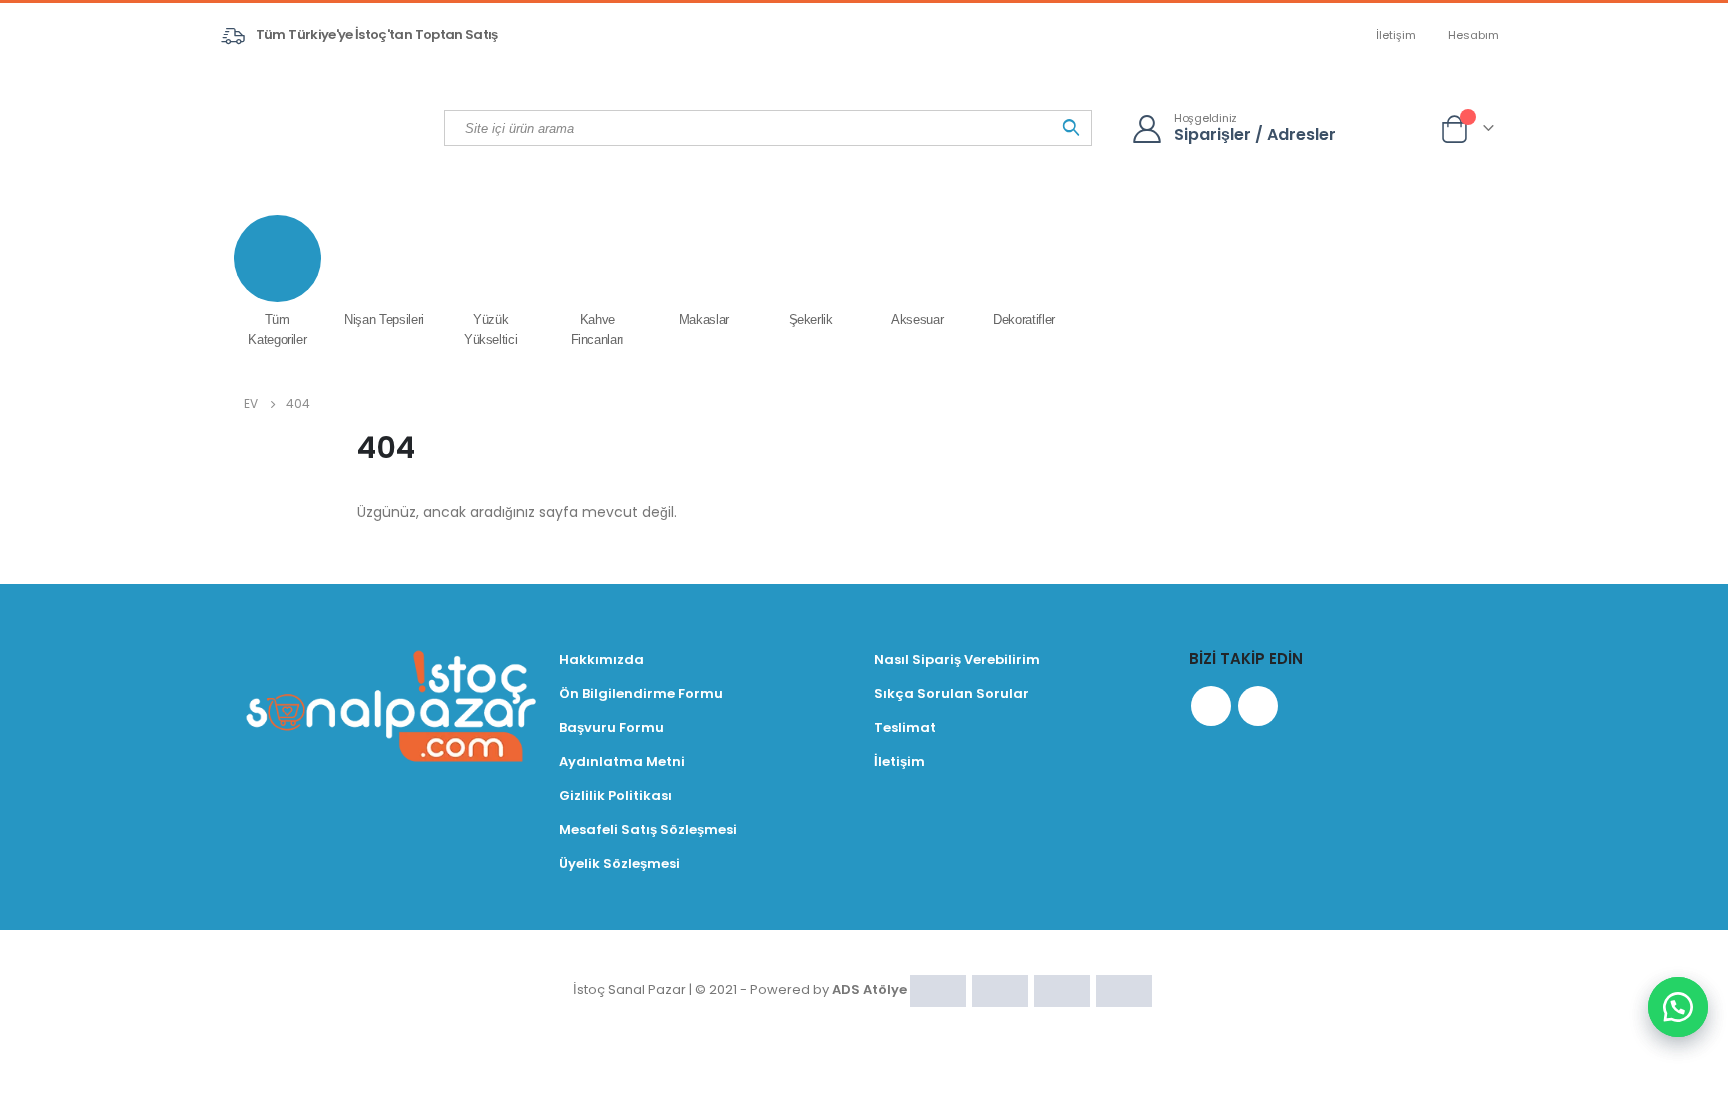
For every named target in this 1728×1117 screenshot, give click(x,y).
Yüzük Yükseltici (491, 329)
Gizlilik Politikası (615, 795)
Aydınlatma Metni (622, 761)
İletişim (1396, 35)
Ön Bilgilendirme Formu (641, 693)
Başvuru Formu (611, 727)
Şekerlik (811, 319)
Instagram (1258, 706)
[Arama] (1071, 128)
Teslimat (905, 727)
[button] (1678, 1007)
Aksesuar (917, 319)
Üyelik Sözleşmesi (619, 863)
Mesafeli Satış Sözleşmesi (648, 829)
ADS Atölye (869, 989)
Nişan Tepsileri (384, 319)
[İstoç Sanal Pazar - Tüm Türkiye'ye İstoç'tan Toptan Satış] (334, 127)
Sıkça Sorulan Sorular (951, 693)
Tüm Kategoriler (277, 329)
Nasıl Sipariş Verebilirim (957, 659)
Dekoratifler (1024, 319)
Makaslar (704, 319)
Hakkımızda (601, 659)
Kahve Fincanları (598, 329)
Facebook (1211, 706)
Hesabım (1473, 35)
